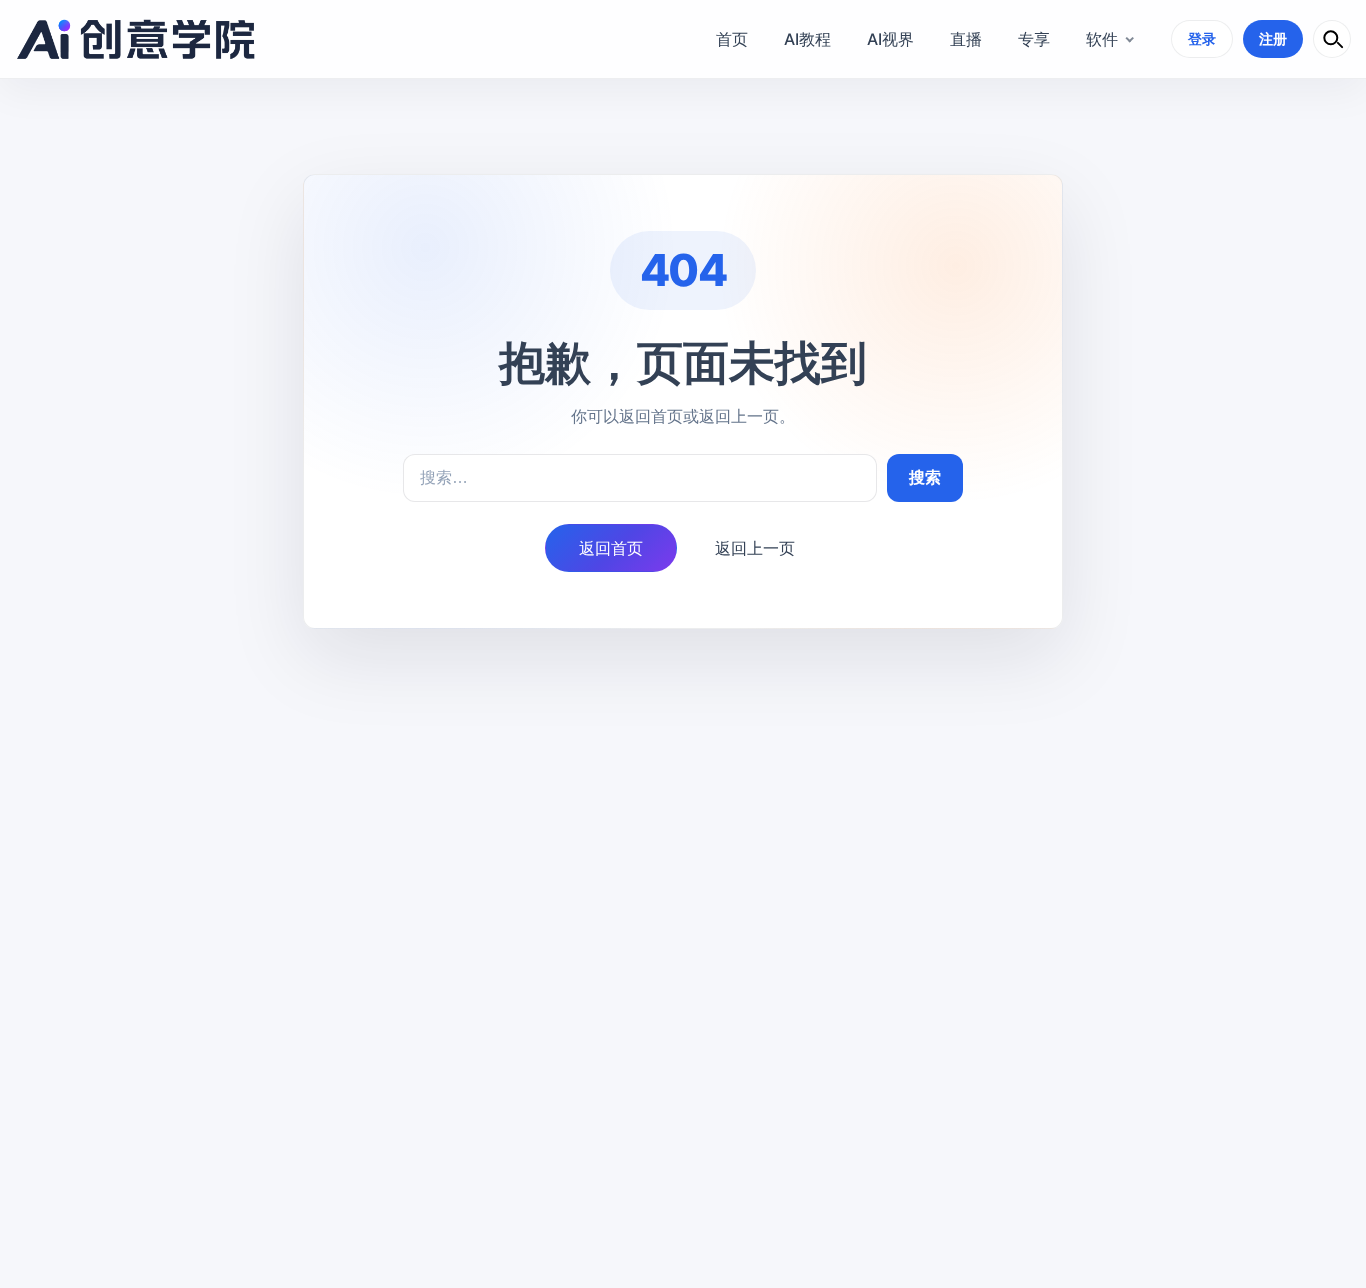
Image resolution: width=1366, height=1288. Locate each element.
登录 (1202, 38)
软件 (1102, 39)
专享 (1034, 39)
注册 (1273, 38)
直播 (966, 39)
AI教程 (807, 39)
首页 (732, 39)
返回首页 (611, 548)
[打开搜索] (1332, 39)
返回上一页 (755, 548)
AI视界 (890, 39)
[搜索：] (640, 478)
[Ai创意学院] (136, 39)
